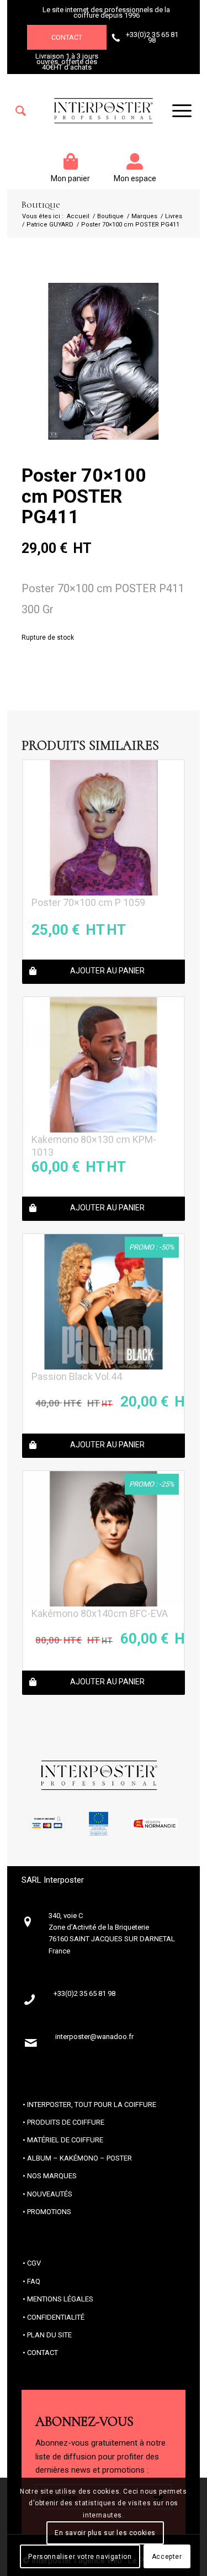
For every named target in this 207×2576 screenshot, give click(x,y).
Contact (67, 37)
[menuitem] (21, 111)
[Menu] (176, 111)
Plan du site (49, 2335)
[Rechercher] (21, 111)
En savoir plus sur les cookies (105, 2533)
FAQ (34, 2281)
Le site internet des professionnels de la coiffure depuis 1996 (106, 12)
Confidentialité (56, 2317)
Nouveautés (50, 2194)
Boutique (41, 205)
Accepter (167, 2557)
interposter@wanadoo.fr (94, 2037)
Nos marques (52, 2176)
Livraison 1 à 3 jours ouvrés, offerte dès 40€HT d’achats (67, 62)
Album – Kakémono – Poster (79, 2158)
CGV (34, 2263)
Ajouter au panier (107, 971)
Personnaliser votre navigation (80, 2557)
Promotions (49, 2212)
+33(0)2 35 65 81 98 (152, 37)
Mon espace (135, 178)
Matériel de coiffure (65, 2140)
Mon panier (70, 178)
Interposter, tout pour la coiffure (92, 2104)
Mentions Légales (60, 2299)
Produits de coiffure (66, 2122)
